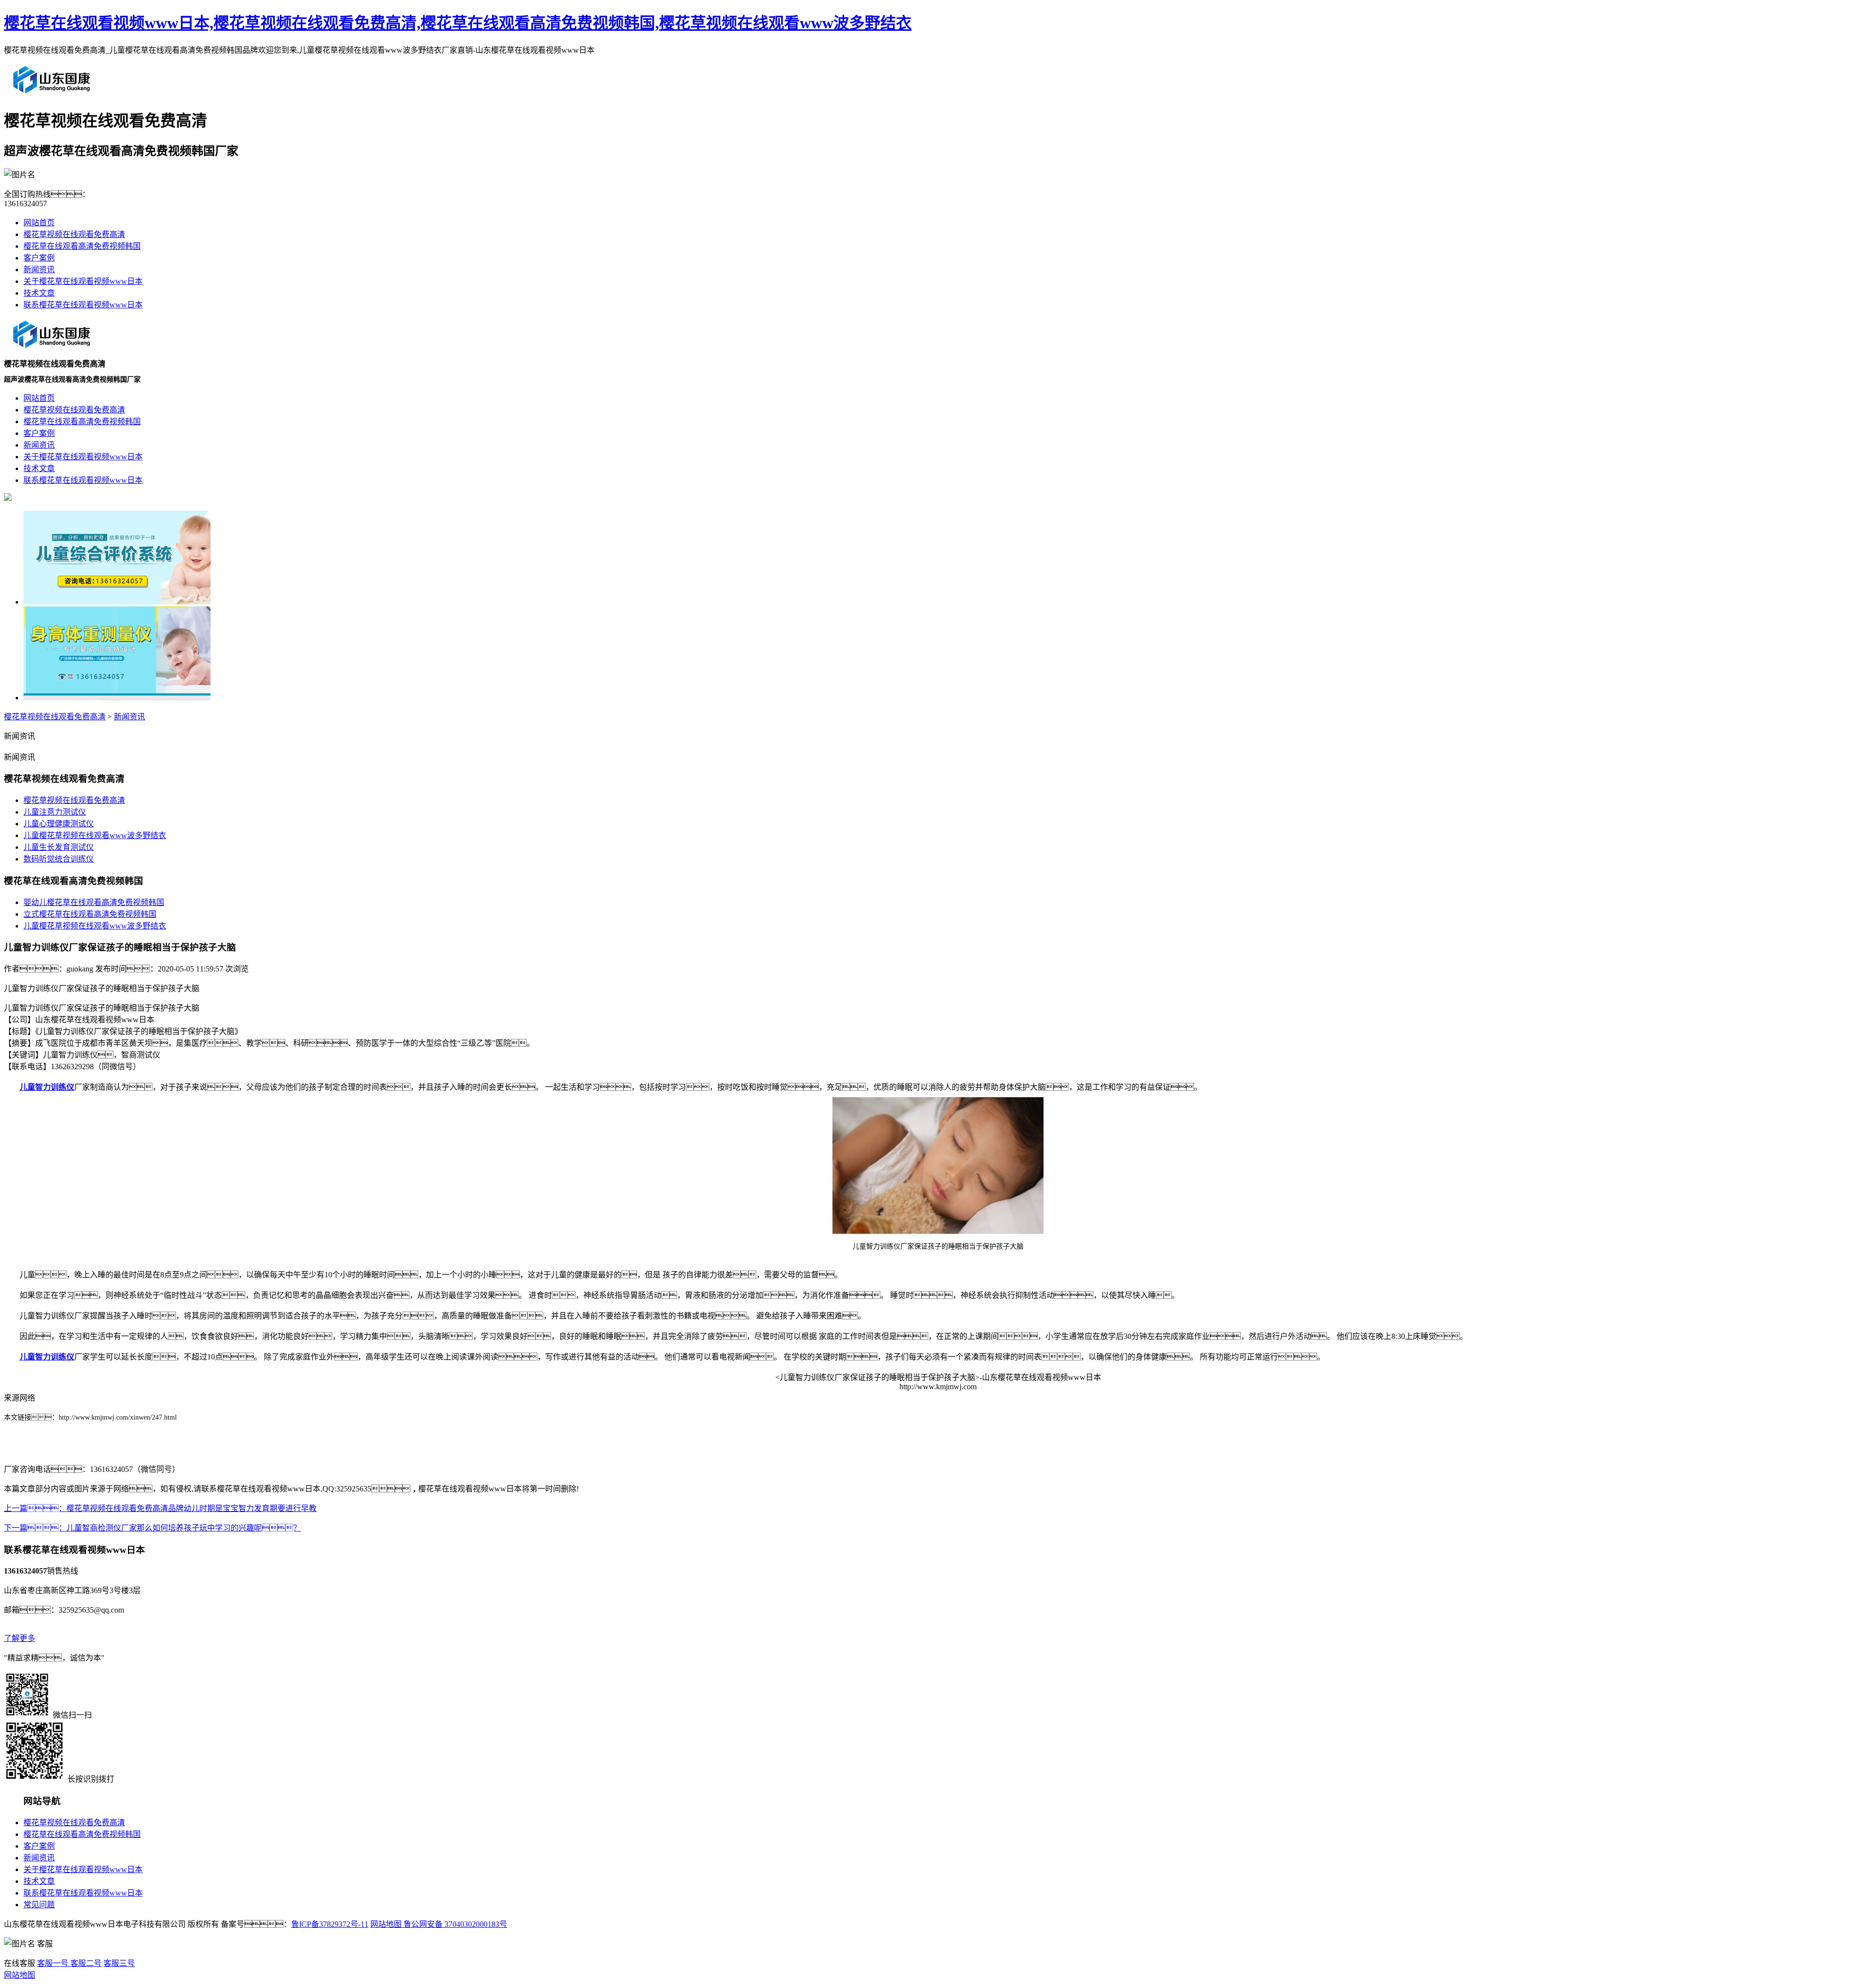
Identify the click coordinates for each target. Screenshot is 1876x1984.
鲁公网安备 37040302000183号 (454, 1924)
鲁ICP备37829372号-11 (330, 1924)
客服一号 (53, 1963)
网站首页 (39, 223)
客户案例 (39, 258)
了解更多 (20, 1638)
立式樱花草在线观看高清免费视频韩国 (90, 914)
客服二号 (85, 1963)
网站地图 (386, 1924)
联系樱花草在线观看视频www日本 (83, 305)
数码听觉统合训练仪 (59, 859)
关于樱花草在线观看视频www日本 (83, 281)
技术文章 (39, 293)
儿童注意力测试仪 (55, 812)
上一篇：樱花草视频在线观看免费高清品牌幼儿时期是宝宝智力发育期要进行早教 (160, 1508)
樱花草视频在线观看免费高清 (74, 234)
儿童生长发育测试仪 (59, 847)
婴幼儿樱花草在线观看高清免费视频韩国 (94, 902)
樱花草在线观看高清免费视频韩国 (82, 246)
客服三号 (119, 1963)
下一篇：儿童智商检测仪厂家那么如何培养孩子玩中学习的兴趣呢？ (152, 1528)
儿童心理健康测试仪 (59, 824)
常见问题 (39, 1905)
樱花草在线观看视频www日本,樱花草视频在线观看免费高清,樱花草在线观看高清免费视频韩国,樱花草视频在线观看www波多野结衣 (458, 23)
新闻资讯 (39, 270)
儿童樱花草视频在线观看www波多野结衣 (95, 835)
